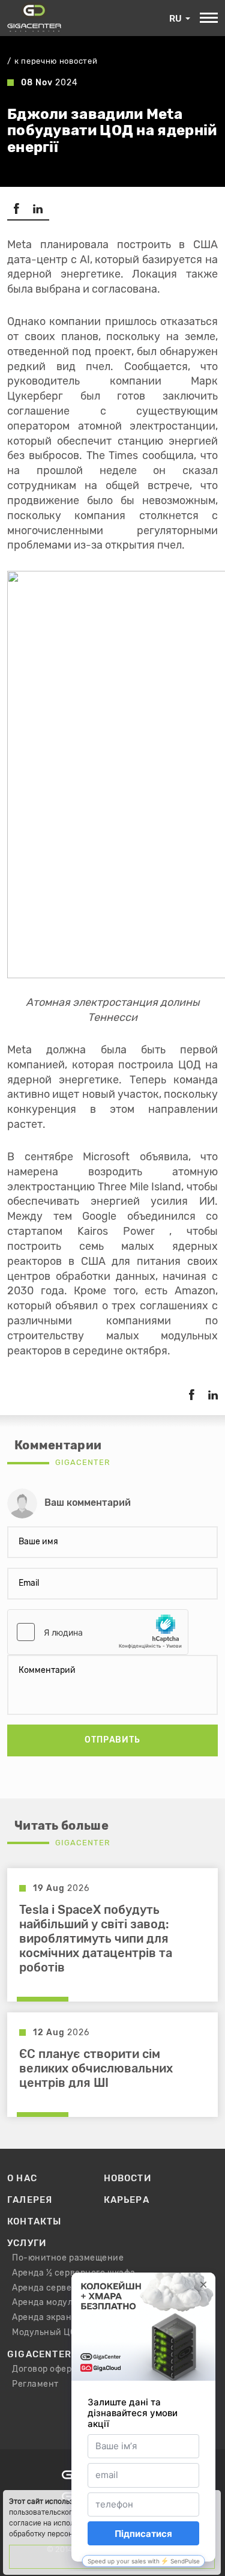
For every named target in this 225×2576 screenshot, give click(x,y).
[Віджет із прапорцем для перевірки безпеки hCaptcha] (98, 1632)
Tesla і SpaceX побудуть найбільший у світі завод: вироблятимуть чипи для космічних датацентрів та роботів (96, 1939)
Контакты (34, 2221)
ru (175, 19)
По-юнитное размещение (68, 2258)
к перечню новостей (56, 62)
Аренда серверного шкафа (70, 2288)
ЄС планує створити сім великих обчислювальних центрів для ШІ (96, 2069)
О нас (22, 2178)
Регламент (35, 2384)
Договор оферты (47, 2369)
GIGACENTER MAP (51, 2354)
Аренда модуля (45, 2303)
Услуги (27, 2243)
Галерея (30, 2200)
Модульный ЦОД (47, 2333)
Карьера (127, 2200)
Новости (127, 2178)
